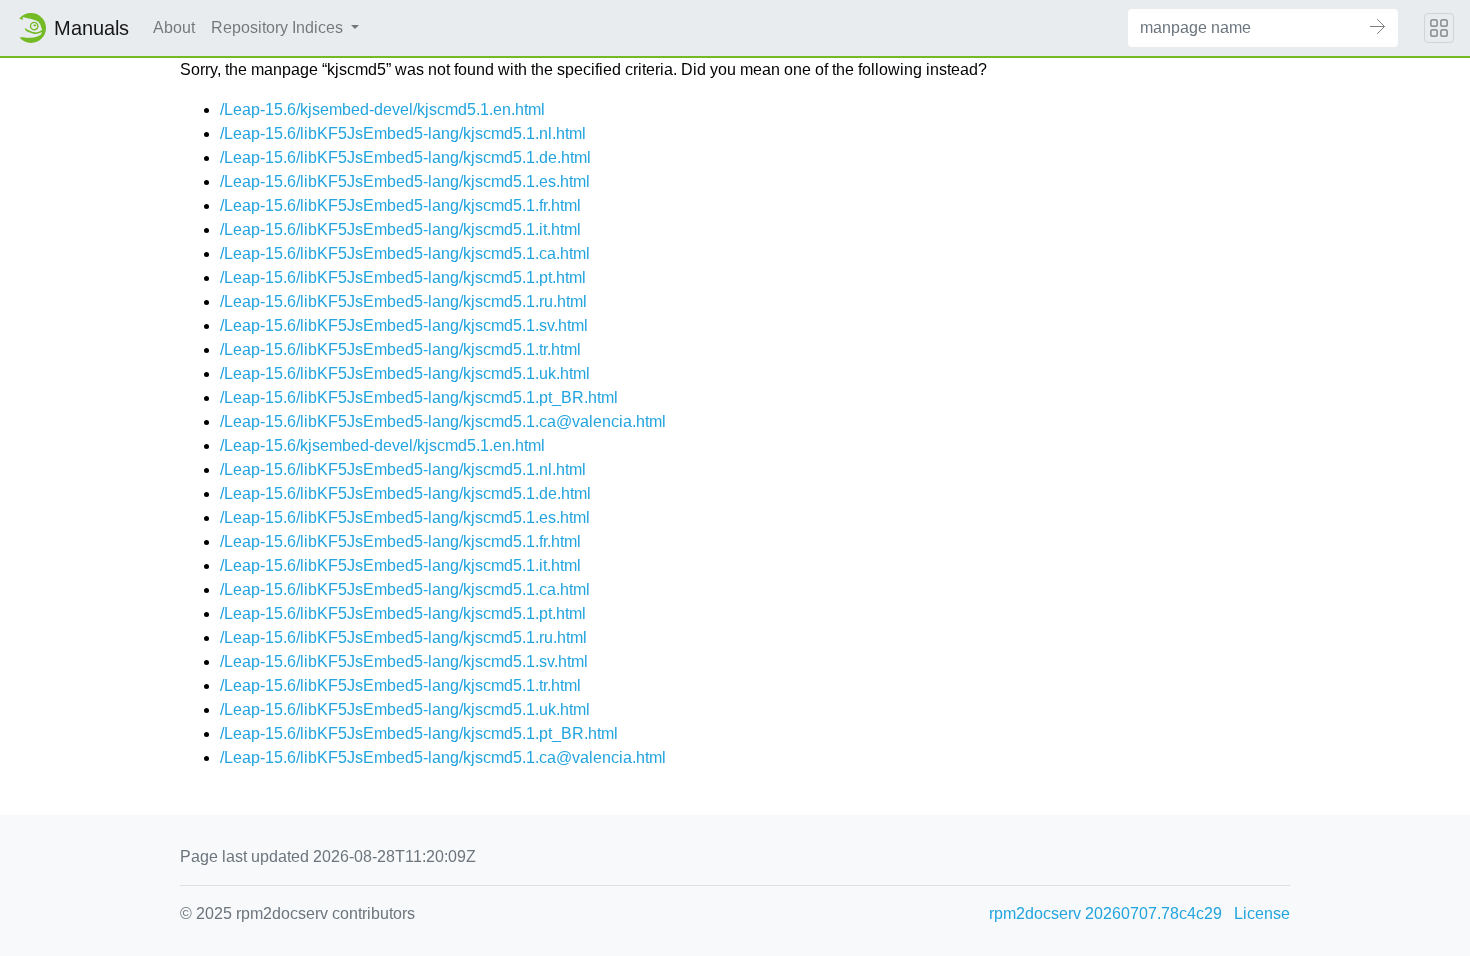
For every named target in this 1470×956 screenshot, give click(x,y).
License (1262, 913)
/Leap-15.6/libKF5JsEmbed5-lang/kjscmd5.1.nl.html (403, 133)
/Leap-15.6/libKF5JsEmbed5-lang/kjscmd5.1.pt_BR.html (419, 397)
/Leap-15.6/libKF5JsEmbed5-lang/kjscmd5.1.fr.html (400, 205)
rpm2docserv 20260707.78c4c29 (1105, 913)
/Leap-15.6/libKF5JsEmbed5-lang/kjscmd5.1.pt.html (403, 277)
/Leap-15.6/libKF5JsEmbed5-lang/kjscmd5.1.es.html (405, 181)
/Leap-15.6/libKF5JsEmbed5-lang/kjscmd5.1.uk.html (405, 373)
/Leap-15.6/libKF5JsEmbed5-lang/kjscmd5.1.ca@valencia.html (443, 421)
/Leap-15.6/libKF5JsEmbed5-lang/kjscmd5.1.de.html (405, 157)
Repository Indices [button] (279, 27)
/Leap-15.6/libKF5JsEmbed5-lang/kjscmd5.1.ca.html (405, 253)
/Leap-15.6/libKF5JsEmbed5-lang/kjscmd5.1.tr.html (400, 349)
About (174, 27)
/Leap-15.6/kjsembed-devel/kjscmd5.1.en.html (382, 109)
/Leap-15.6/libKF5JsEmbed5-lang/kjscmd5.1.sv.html (404, 325)
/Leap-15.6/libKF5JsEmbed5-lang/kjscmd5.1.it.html (400, 229)
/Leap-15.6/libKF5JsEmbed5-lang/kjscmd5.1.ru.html (403, 301)
